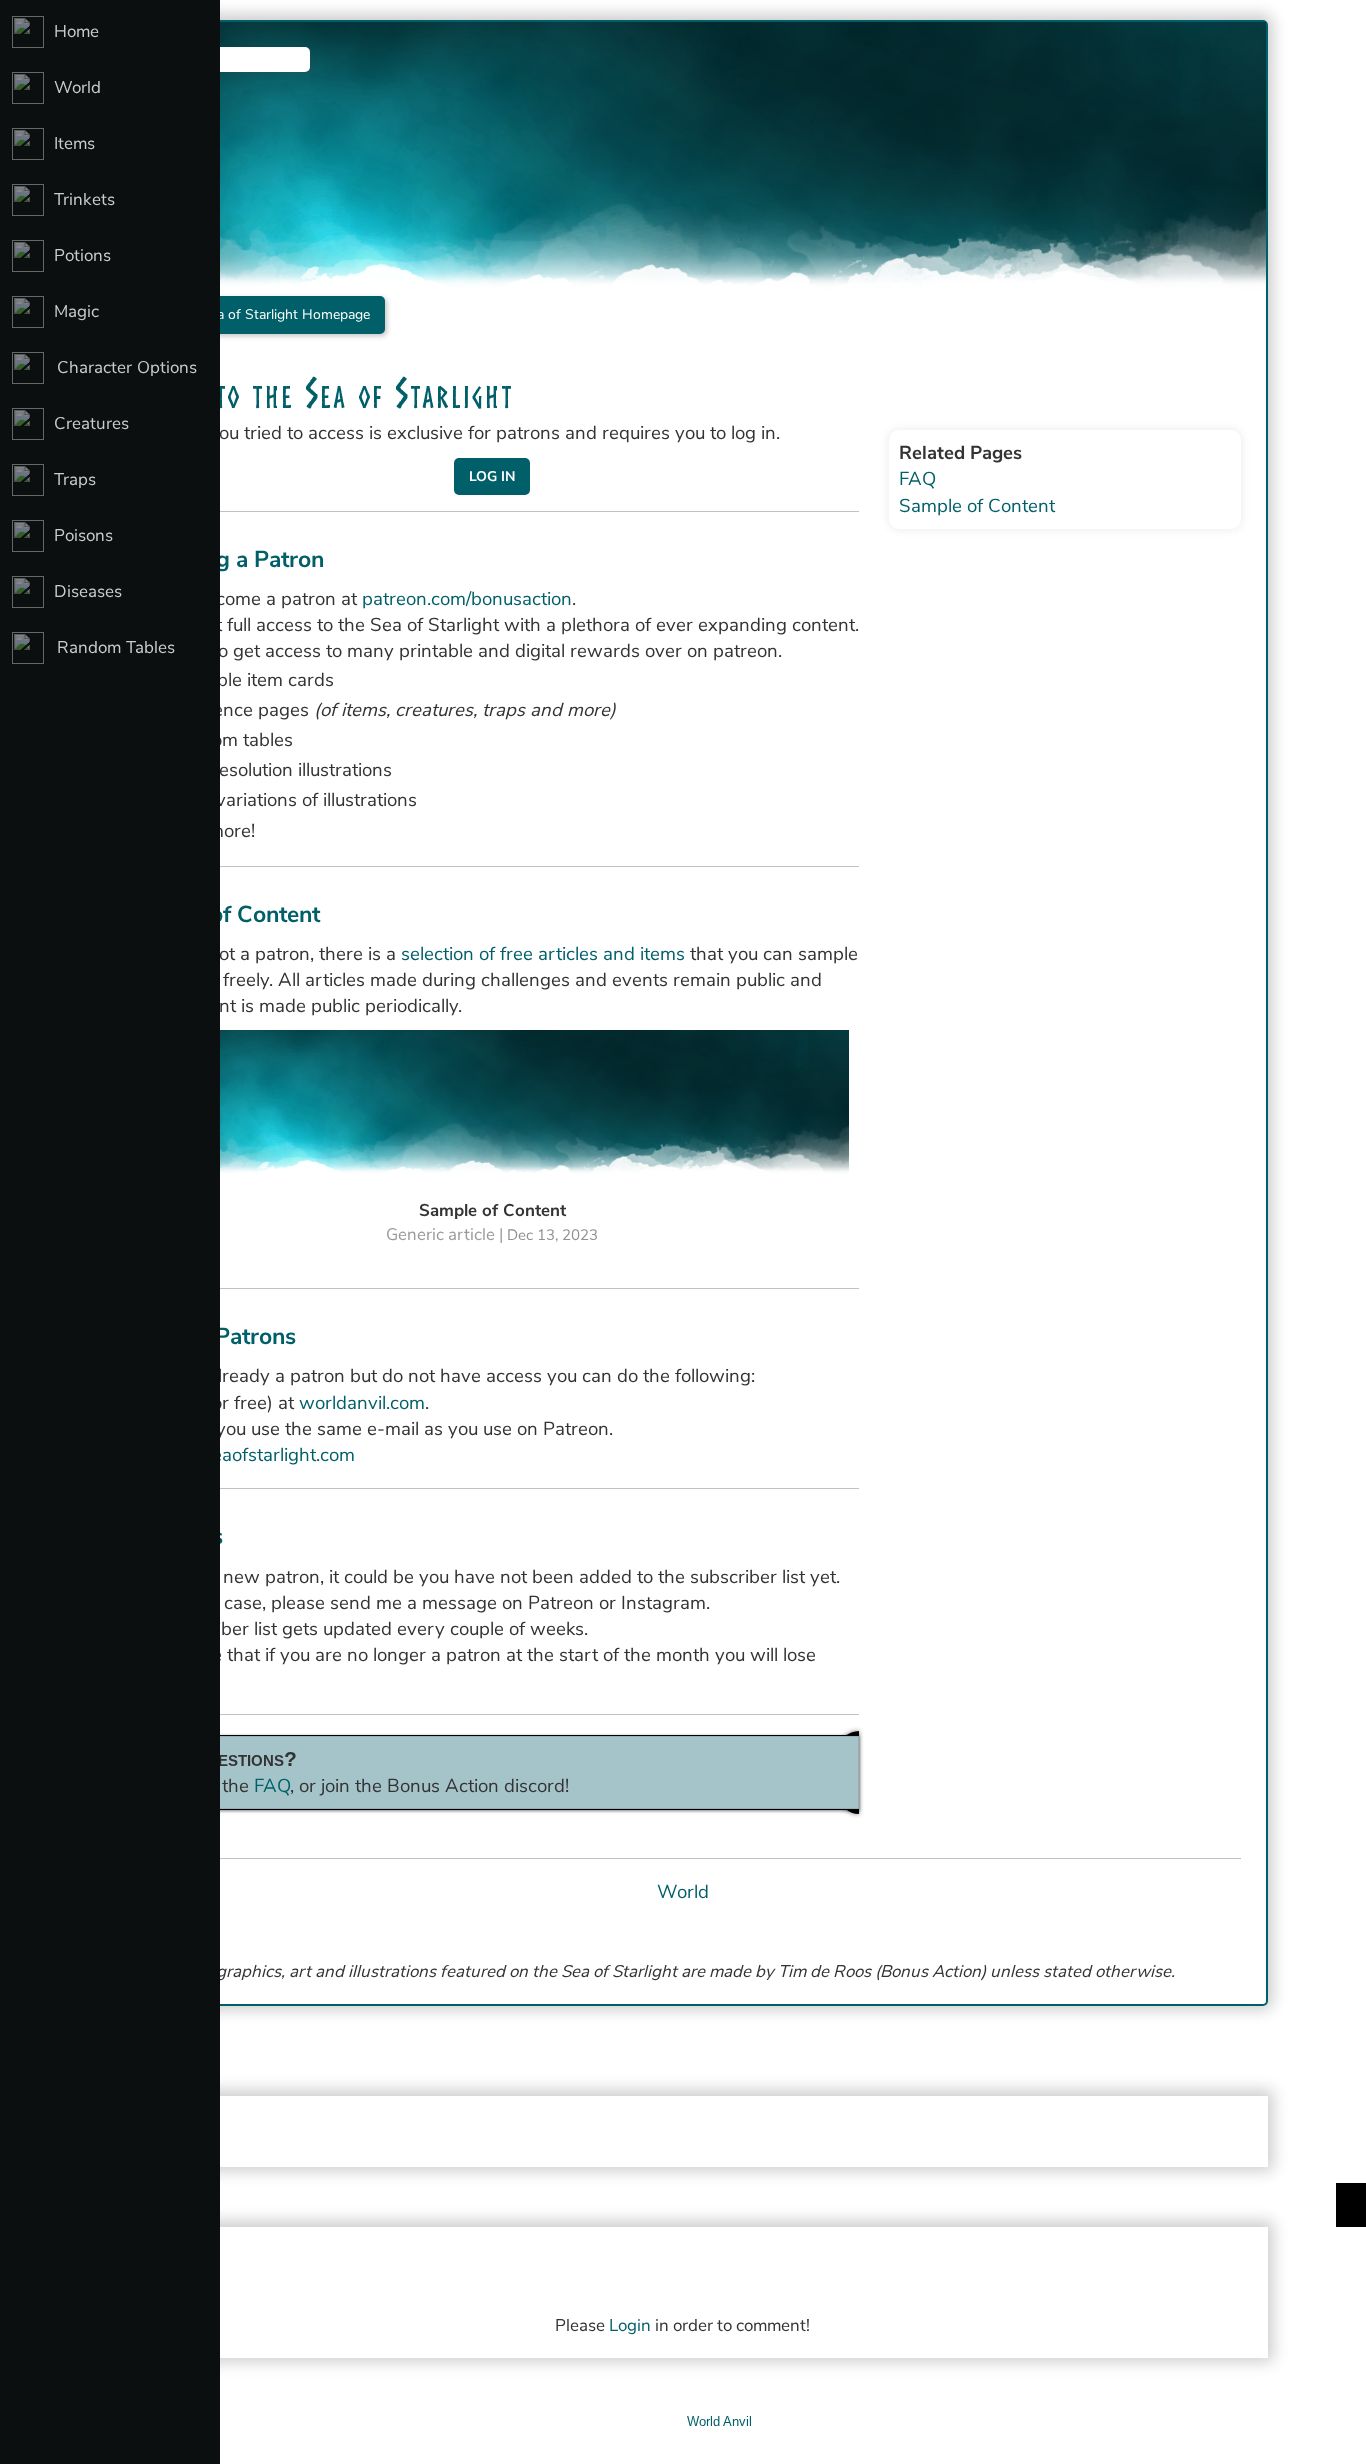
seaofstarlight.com (279, 1455)
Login (630, 2325)
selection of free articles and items (543, 954)
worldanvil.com (362, 1403)
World (683, 1892)
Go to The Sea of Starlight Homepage (252, 314)
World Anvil (719, 2421)
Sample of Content (977, 506)
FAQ (272, 1786)
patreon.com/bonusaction (467, 599)
